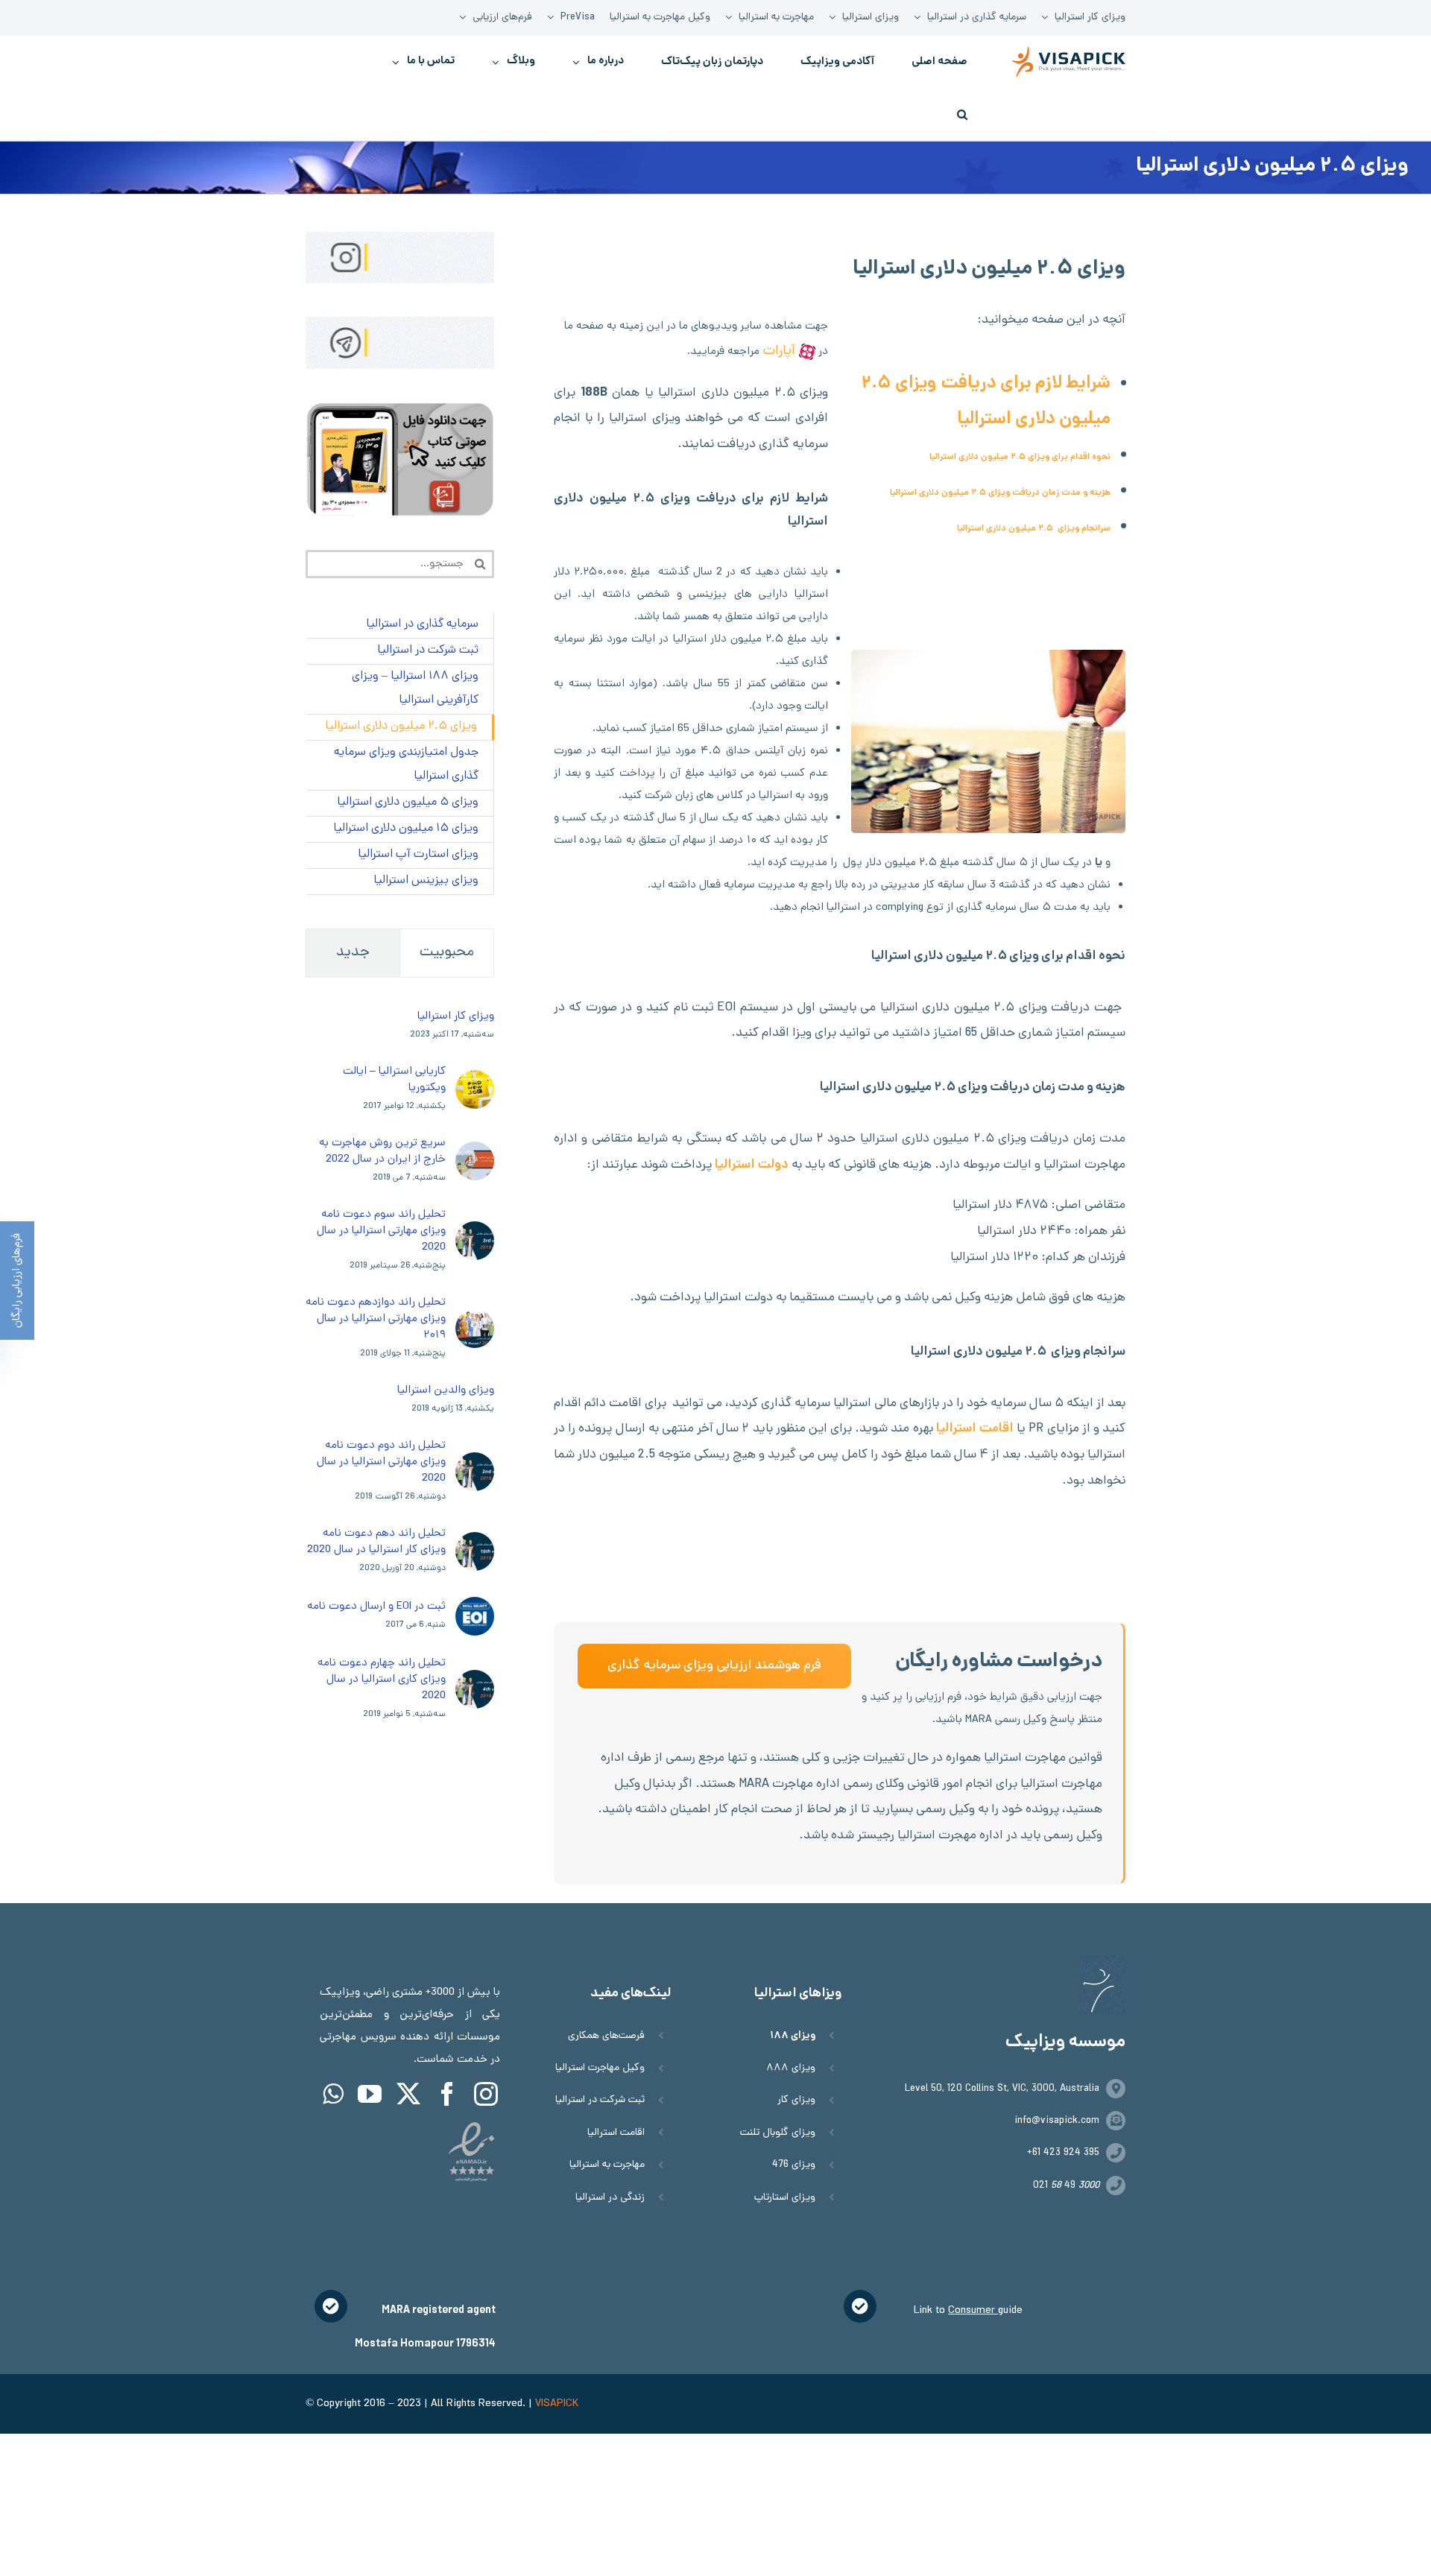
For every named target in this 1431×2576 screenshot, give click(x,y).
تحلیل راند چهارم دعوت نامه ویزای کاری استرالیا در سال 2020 (382, 1680)
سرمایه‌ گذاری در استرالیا (422, 625)
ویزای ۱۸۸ (793, 2036)
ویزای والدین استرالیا (446, 1390)
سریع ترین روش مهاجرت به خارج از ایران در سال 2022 (382, 1151)
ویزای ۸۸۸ (791, 2068)
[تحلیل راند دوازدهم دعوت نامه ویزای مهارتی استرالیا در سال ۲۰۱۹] (475, 1320)
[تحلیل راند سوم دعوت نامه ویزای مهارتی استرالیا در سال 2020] (475, 1232)
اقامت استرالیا (975, 1429)
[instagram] (486, 2094)
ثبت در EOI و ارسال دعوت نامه (376, 1607)
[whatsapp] (333, 2094)
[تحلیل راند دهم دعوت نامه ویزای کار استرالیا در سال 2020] (475, 1543)
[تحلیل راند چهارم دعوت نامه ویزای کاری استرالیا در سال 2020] (475, 1681)
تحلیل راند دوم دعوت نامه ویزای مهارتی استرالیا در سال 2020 (381, 1462)
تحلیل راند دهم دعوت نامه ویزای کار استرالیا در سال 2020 (376, 1542)
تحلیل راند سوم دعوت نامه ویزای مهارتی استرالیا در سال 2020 (381, 1231)
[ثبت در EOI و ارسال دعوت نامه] (475, 1608)
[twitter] (408, 2094)
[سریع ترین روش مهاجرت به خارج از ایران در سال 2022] (475, 1153)
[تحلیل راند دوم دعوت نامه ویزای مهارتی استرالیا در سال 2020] (475, 1463)
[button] (962, 114)
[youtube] (370, 2094)
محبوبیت (447, 953)
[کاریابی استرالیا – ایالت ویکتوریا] (475, 1081)
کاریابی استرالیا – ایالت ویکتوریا (394, 1080)
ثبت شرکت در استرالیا (600, 2100)
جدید (353, 953)
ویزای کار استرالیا (456, 1016)
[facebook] (447, 2094)
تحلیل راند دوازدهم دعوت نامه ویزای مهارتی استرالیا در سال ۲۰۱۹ (376, 1319)
